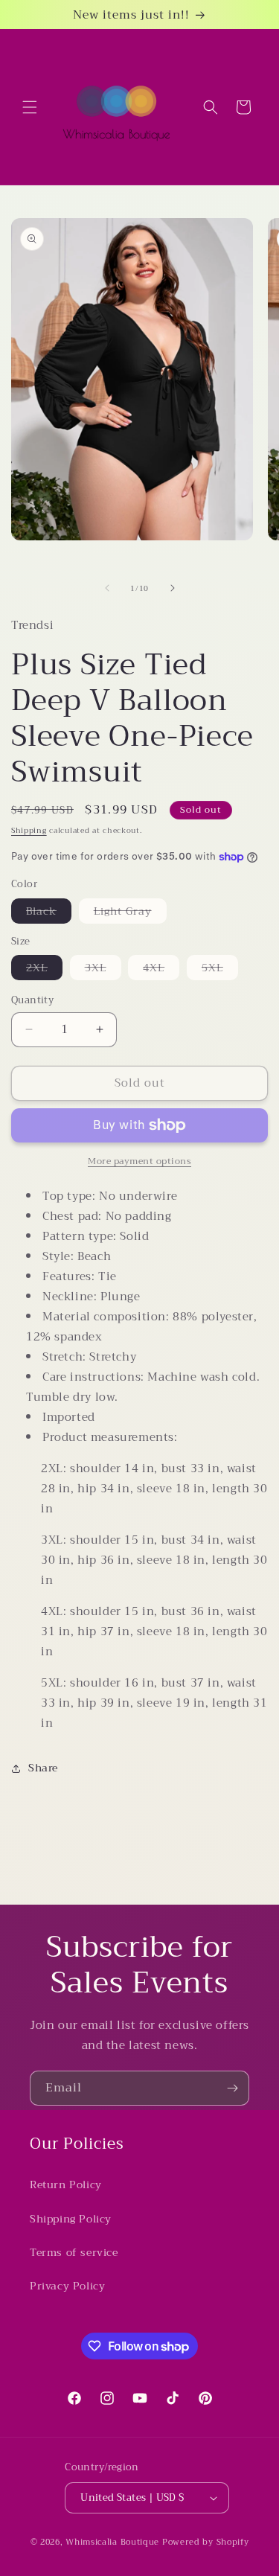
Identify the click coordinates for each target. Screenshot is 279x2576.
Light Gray (130, 913)
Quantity (32, 1000)
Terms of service (74, 2252)
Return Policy (66, 2185)
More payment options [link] (139, 1161)
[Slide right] (173, 588)
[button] (30, 107)
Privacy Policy (67, 2286)
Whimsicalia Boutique (112, 2542)
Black (49, 913)
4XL (161, 969)
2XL (44, 969)
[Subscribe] (232, 2088)
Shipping (29, 830)
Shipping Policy (71, 2219)
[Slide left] (107, 588)
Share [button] (43, 1768)
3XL (103, 969)
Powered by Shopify (206, 2542)
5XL (220, 969)
